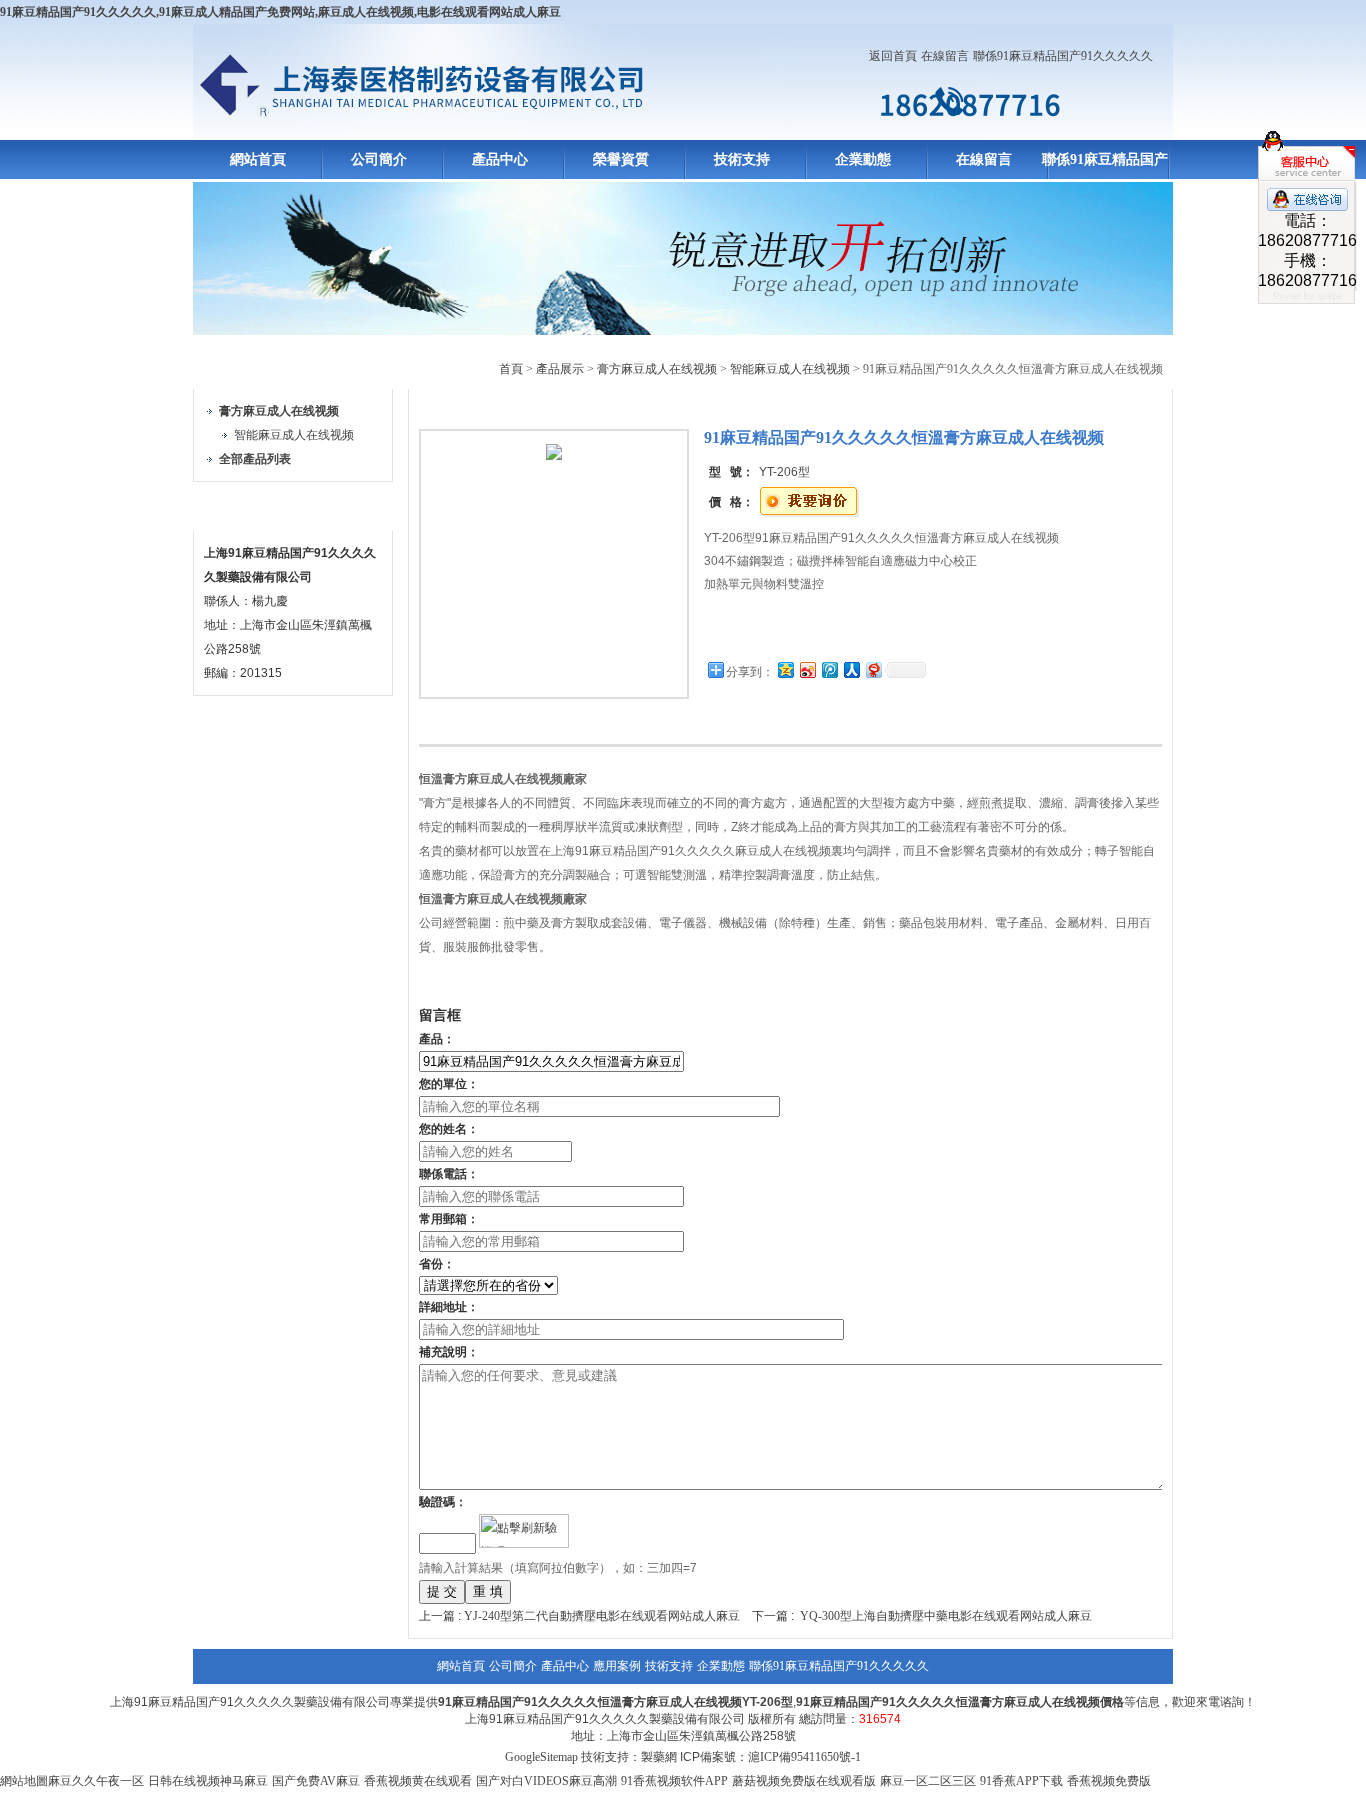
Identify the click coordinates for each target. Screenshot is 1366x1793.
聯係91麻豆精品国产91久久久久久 (1063, 56)
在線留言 (945, 56)
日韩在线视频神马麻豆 (208, 1781)
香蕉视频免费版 (1109, 1781)
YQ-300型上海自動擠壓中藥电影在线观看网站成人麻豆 (946, 1616)
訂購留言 (767, 629)
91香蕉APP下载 (1021, 1781)
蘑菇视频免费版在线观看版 (804, 1781)
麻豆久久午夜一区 (96, 1781)
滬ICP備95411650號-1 (804, 1757)
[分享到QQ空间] (785, 669)
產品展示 (560, 369)
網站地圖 (24, 1781)
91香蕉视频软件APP (674, 1781)
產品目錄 (241, 365)
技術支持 (742, 159)
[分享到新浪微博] (807, 669)
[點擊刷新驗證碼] (524, 1531)
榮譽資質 (621, 159)
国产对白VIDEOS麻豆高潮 (546, 1781)
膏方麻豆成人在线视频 (657, 369)
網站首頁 (258, 159)
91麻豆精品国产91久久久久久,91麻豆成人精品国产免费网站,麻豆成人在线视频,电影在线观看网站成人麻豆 (280, 12)
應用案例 (617, 1666)
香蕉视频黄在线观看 (418, 1781)
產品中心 (500, 159)
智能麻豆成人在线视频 (294, 435)
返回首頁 (893, 56)
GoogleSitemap (541, 1757)
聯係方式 (241, 507)
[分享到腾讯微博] (829, 669)
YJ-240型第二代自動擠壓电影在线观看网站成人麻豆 (602, 1616)
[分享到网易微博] (873, 669)
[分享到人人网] (851, 669)
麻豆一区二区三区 (928, 1781)
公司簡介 (379, 159)
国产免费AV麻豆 (316, 1781)
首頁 (511, 369)
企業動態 (863, 159)
